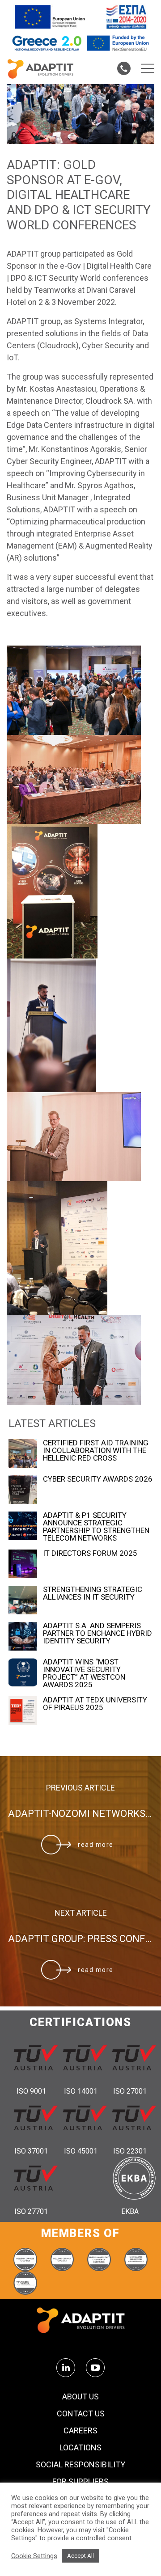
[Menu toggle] (148, 68)
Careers (80, 2431)
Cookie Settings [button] (34, 2556)
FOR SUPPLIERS (80, 2482)
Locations (80, 2448)
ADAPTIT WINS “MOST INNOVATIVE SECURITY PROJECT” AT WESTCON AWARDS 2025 (84, 1673)
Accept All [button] (80, 2556)
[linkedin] (66, 2368)
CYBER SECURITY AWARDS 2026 (98, 1479)
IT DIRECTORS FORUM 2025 (90, 1553)
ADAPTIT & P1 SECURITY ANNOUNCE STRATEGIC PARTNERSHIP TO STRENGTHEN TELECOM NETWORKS (96, 1527)
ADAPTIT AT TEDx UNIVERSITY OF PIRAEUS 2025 (95, 1704)
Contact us (81, 2414)
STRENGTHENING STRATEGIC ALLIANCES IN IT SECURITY (93, 1593)
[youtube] (95, 2368)
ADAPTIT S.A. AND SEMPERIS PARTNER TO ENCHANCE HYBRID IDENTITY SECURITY (97, 1633)
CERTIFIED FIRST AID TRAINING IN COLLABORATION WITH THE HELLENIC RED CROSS (96, 1451)
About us (80, 2397)
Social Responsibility (80, 2465)
